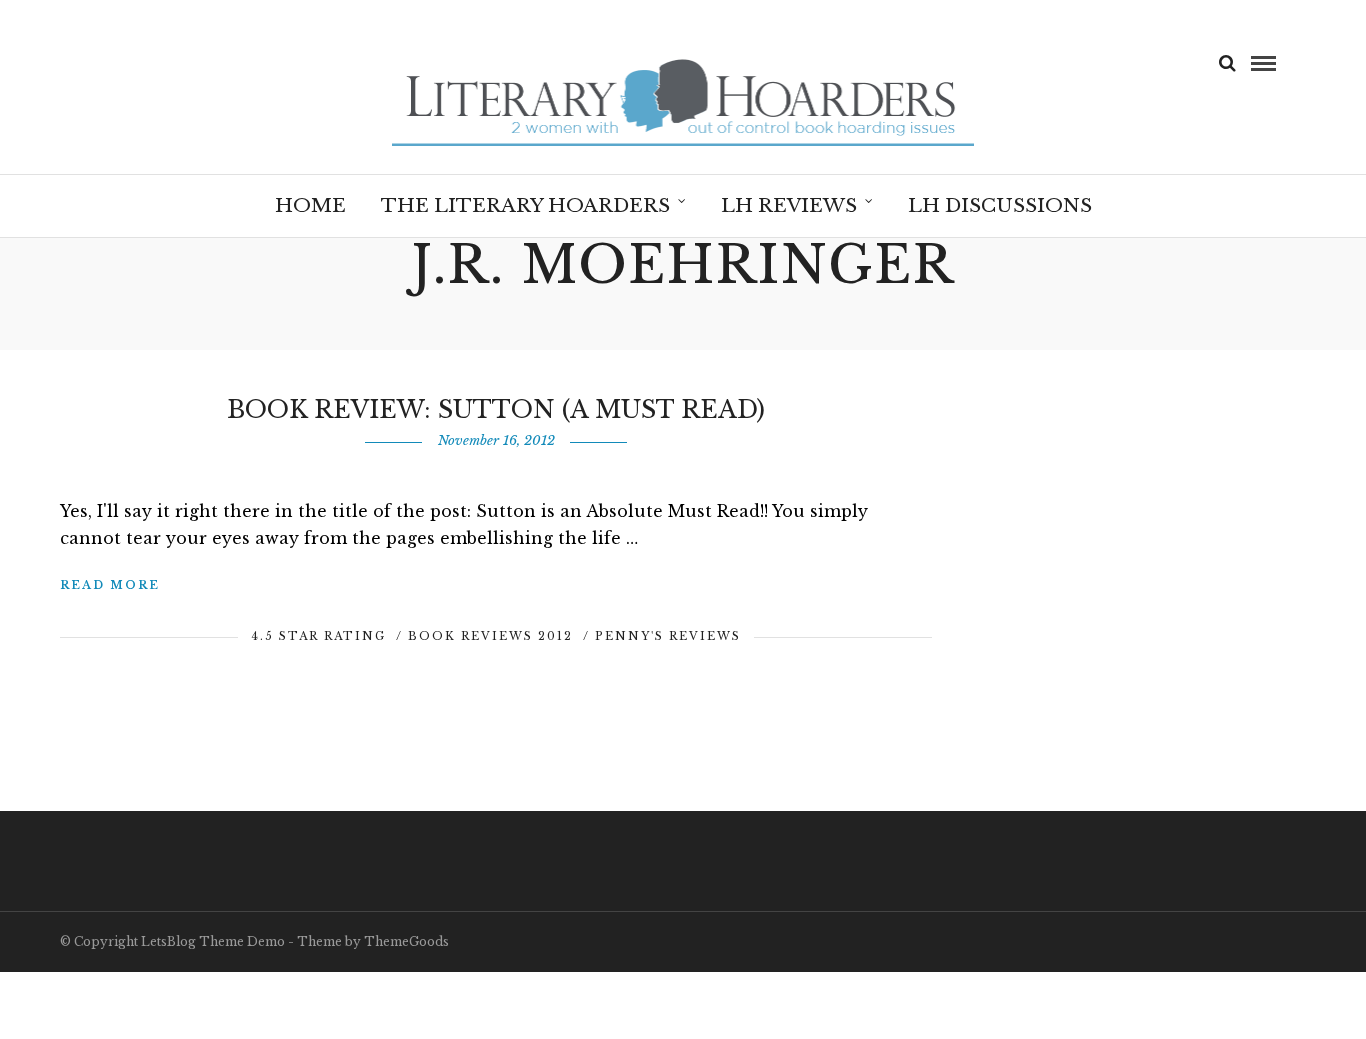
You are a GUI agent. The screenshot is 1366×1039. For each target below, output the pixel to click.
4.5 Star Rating (318, 636)
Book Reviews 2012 (490, 636)
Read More (110, 585)
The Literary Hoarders (525, 205)
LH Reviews (789, 205)
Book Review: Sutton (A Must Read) (496, 409)
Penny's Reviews (668, 636)
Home (310, 205)
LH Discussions (1000, 205)
